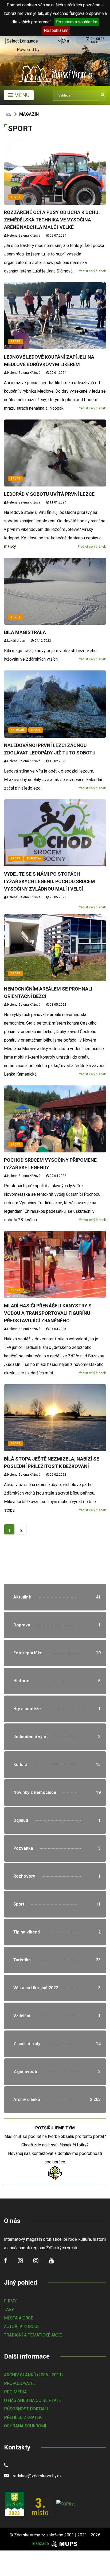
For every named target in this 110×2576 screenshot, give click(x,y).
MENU (21, 95)
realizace (41, 2543)
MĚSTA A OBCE (19, 2318)
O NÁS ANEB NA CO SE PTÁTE (32, 2400)
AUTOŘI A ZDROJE (22, 2327)
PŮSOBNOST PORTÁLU (26, 2409)
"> (55, 1597)
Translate (33, 58)
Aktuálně (18, 730)
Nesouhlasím (56, 30)
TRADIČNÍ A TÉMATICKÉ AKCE (33, 2335)
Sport (15, 197)
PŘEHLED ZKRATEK (23, 2417)
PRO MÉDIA (15, 2392)
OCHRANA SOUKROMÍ (25, 2426)
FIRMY (10, 2301)
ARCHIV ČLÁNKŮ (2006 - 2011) (33, 2375)
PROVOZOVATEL (20, 2383)
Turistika (34, 859)
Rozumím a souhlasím (77, 22)
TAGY (9, 2309)
